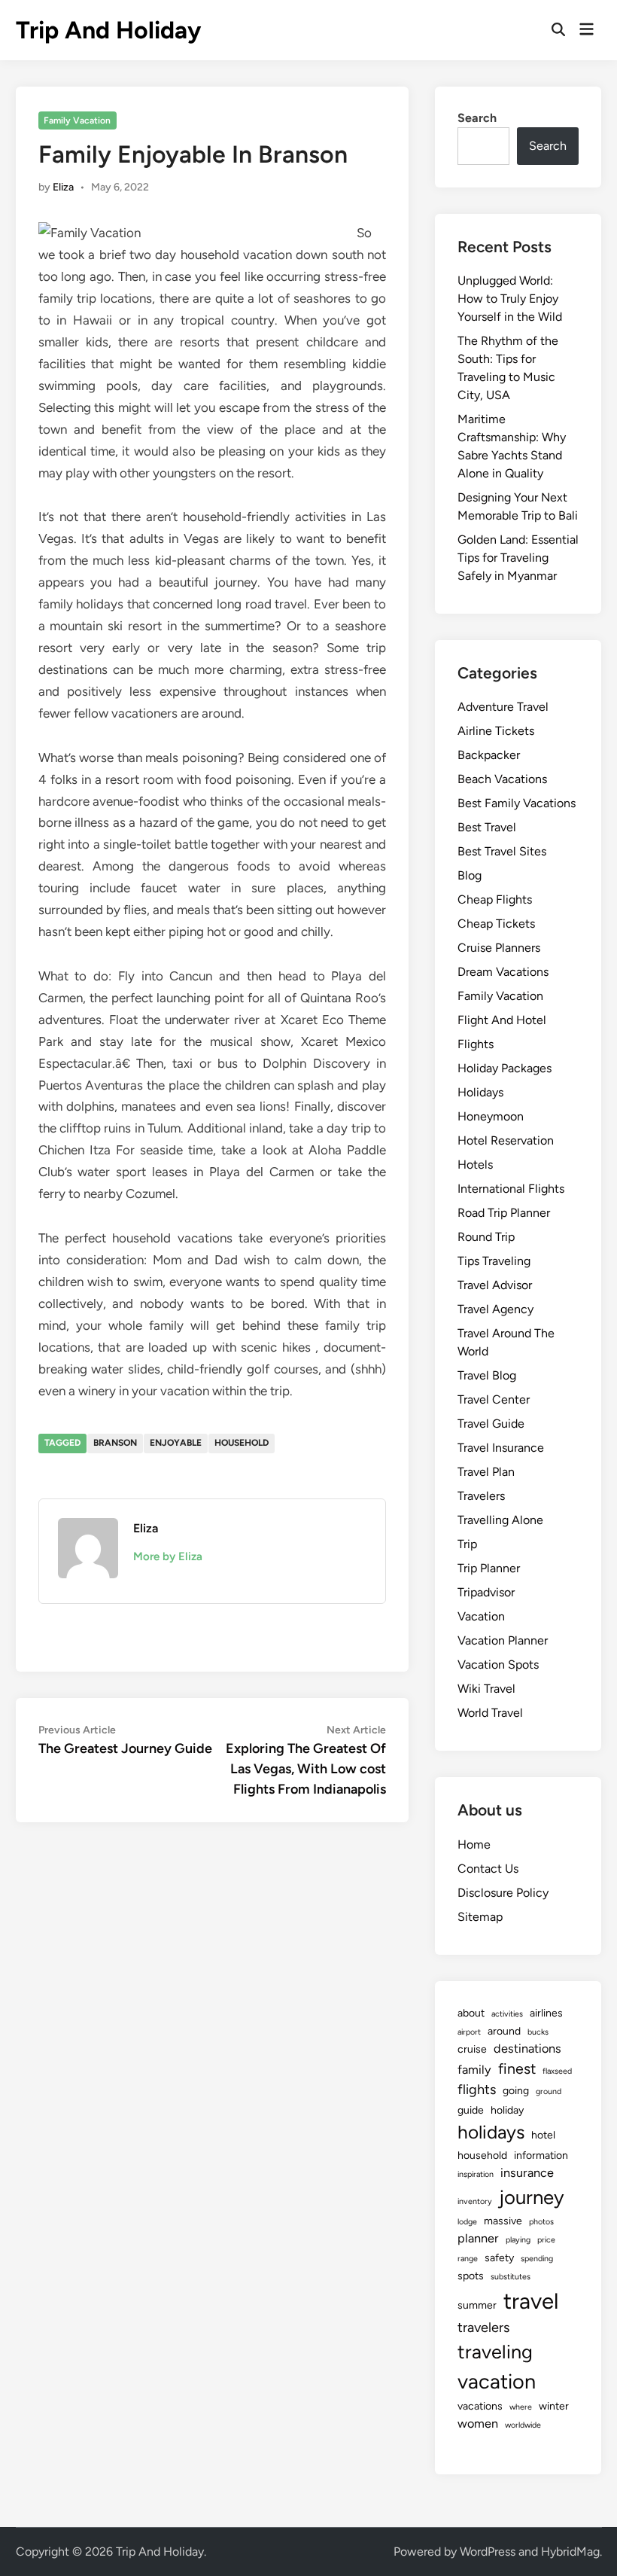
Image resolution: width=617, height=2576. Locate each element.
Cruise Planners (499, 948)
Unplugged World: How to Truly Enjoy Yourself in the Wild (510, 299)
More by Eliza (168, 1556)
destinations (527, 2049)
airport (469, 2032)
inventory (475, 2201)
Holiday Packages (505, 1068)
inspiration (476, 2174)
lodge (467, 2222)
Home (474, 1844)
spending (537, 2259)
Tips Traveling (494, 1261)
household (242, 1443)
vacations (480, 2406)
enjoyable (176, 1443)
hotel (543, 2135)
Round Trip (486, 1237)
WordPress (488, 2552)
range (468, 2259)
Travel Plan (486, 1472)
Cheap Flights (495, 899)
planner (478, 2238)
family (474, 2070)
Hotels (475, 1165)
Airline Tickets (496, 731)
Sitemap (480, 1917)
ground (549, 2091)
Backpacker (489, 755)
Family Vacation (77, 120)
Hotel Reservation (506, 1140)
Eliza (63, 187)
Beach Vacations (502, 779)
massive (503, 2221)
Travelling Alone (500, 1520)
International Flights (511, 1189)
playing (518, 2240)
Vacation (481, 1616)
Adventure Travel (503, 707)
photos (541, 2222)
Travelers (481, 1496)
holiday (507, 2110)
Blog (470, 875)
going (516, 2091)
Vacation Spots (498, 1664)
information (541, 2155)
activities (507, 2014)
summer (477, 2305)
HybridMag (570, 2552)
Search (477, 118)
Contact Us (488, 1869)
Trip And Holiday (108, 30)
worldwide (523, 2425)
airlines (546, 2013)
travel (531, 2301)
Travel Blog (487, 1375)
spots (471, 2276)
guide (471, 2110)
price (546, 2240)
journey (532, 2197)
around (504, 2031)
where (521, 2407)
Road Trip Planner (504, 1213)
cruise (472, 2049)
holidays (491, 2132)
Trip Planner (489, 1568)
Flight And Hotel (502, 1020)
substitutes (511, 2277)
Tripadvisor (486, 1592)
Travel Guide (491, 1424)
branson (115, 1443)
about (471, 2013)
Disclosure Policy (503, 1893)
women (478, 2424)
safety (499, 2258)
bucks (538, 2032)
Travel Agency (495, 1309)
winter (554, 2406)
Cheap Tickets (496, 924)
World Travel (490, 1713)
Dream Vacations (503, 972)
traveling (495, 2352)
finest (517, 2068)
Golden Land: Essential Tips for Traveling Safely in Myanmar (518, 558)
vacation (497, 2381)
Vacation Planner (503, 1640)
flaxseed (557, 2071)
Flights (476, 1044)
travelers (483, 2328)
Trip (467, 1544)
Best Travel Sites (502, 851)
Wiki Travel (486, 1689)
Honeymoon (491, 1116)
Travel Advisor (495, 1285)
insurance (527, 2173)
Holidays (480, 1092)
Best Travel (487, 827)
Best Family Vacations (517, 803)
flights (477, 2090)
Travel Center (494, 1399)
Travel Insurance (501, 1448)
